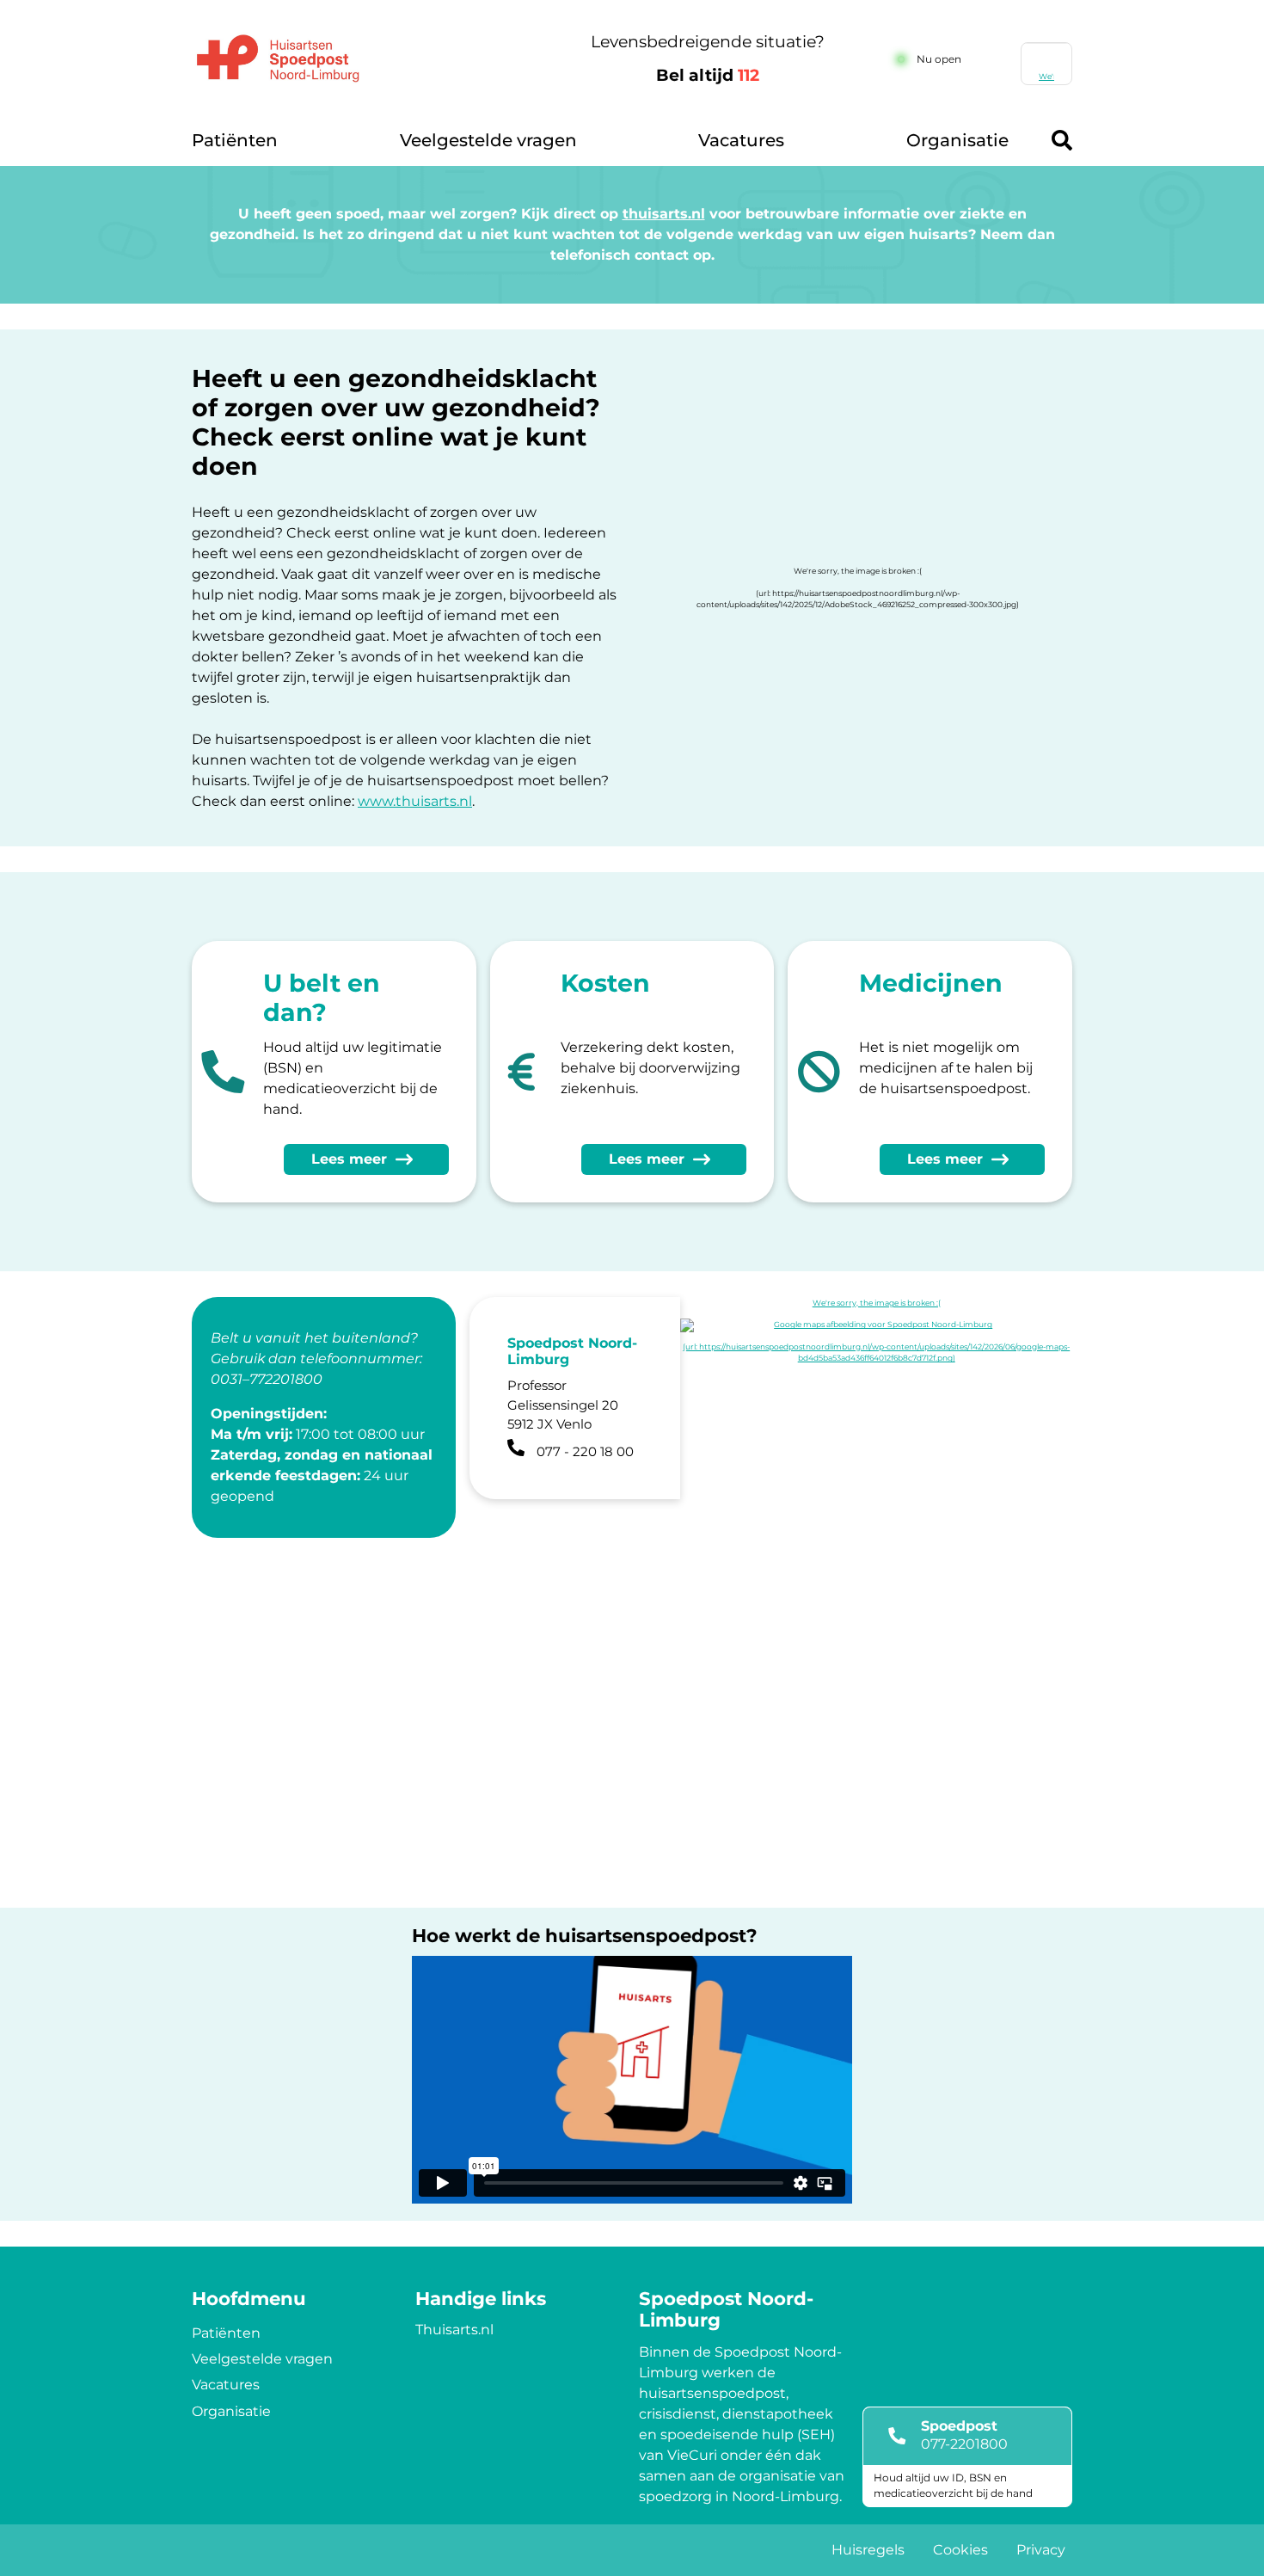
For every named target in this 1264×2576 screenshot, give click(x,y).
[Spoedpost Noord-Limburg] (362, 59)
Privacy (1041, 2550)
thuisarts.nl (664, 214)
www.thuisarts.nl (415, 801)
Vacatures (741, 140)
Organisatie (957, 140)
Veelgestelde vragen (488, 140)
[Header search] (1062, 140)
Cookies (960, 2550)
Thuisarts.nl (454, 2330)
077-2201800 (964, 2444)
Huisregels (868, 2550)
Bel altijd (708, 75)
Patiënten (235, 140)
